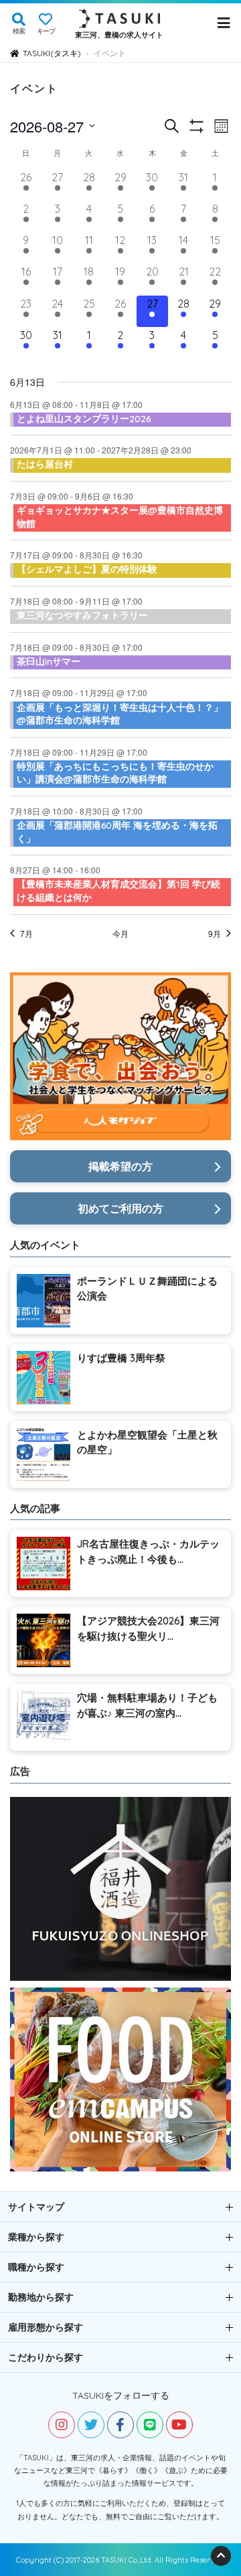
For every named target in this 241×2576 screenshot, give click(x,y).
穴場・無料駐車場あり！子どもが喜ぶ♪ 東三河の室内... (147, 1705)
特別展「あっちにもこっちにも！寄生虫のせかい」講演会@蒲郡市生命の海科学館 (115, 773)
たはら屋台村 (45, 464)
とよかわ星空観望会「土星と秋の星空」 (147, 1442)
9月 (215, 934)
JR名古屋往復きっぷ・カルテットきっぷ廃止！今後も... (148, 1551)
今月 (120, 934)
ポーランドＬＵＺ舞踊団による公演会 (147, 1289)
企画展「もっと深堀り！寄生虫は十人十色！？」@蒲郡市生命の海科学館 (120, 714)
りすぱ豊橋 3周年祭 (121, 1358)
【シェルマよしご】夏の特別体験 (87, 569)
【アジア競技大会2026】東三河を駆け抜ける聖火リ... (148, 1628)
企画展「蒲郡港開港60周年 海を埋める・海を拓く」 (117, 832)
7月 (26, 934)
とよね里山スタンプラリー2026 (84, 419)
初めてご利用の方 (120, 1208)
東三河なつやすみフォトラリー (82, 615)
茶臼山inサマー (49, 661)
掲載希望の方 (120, 1166)
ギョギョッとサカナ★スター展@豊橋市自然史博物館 (120, 517)
